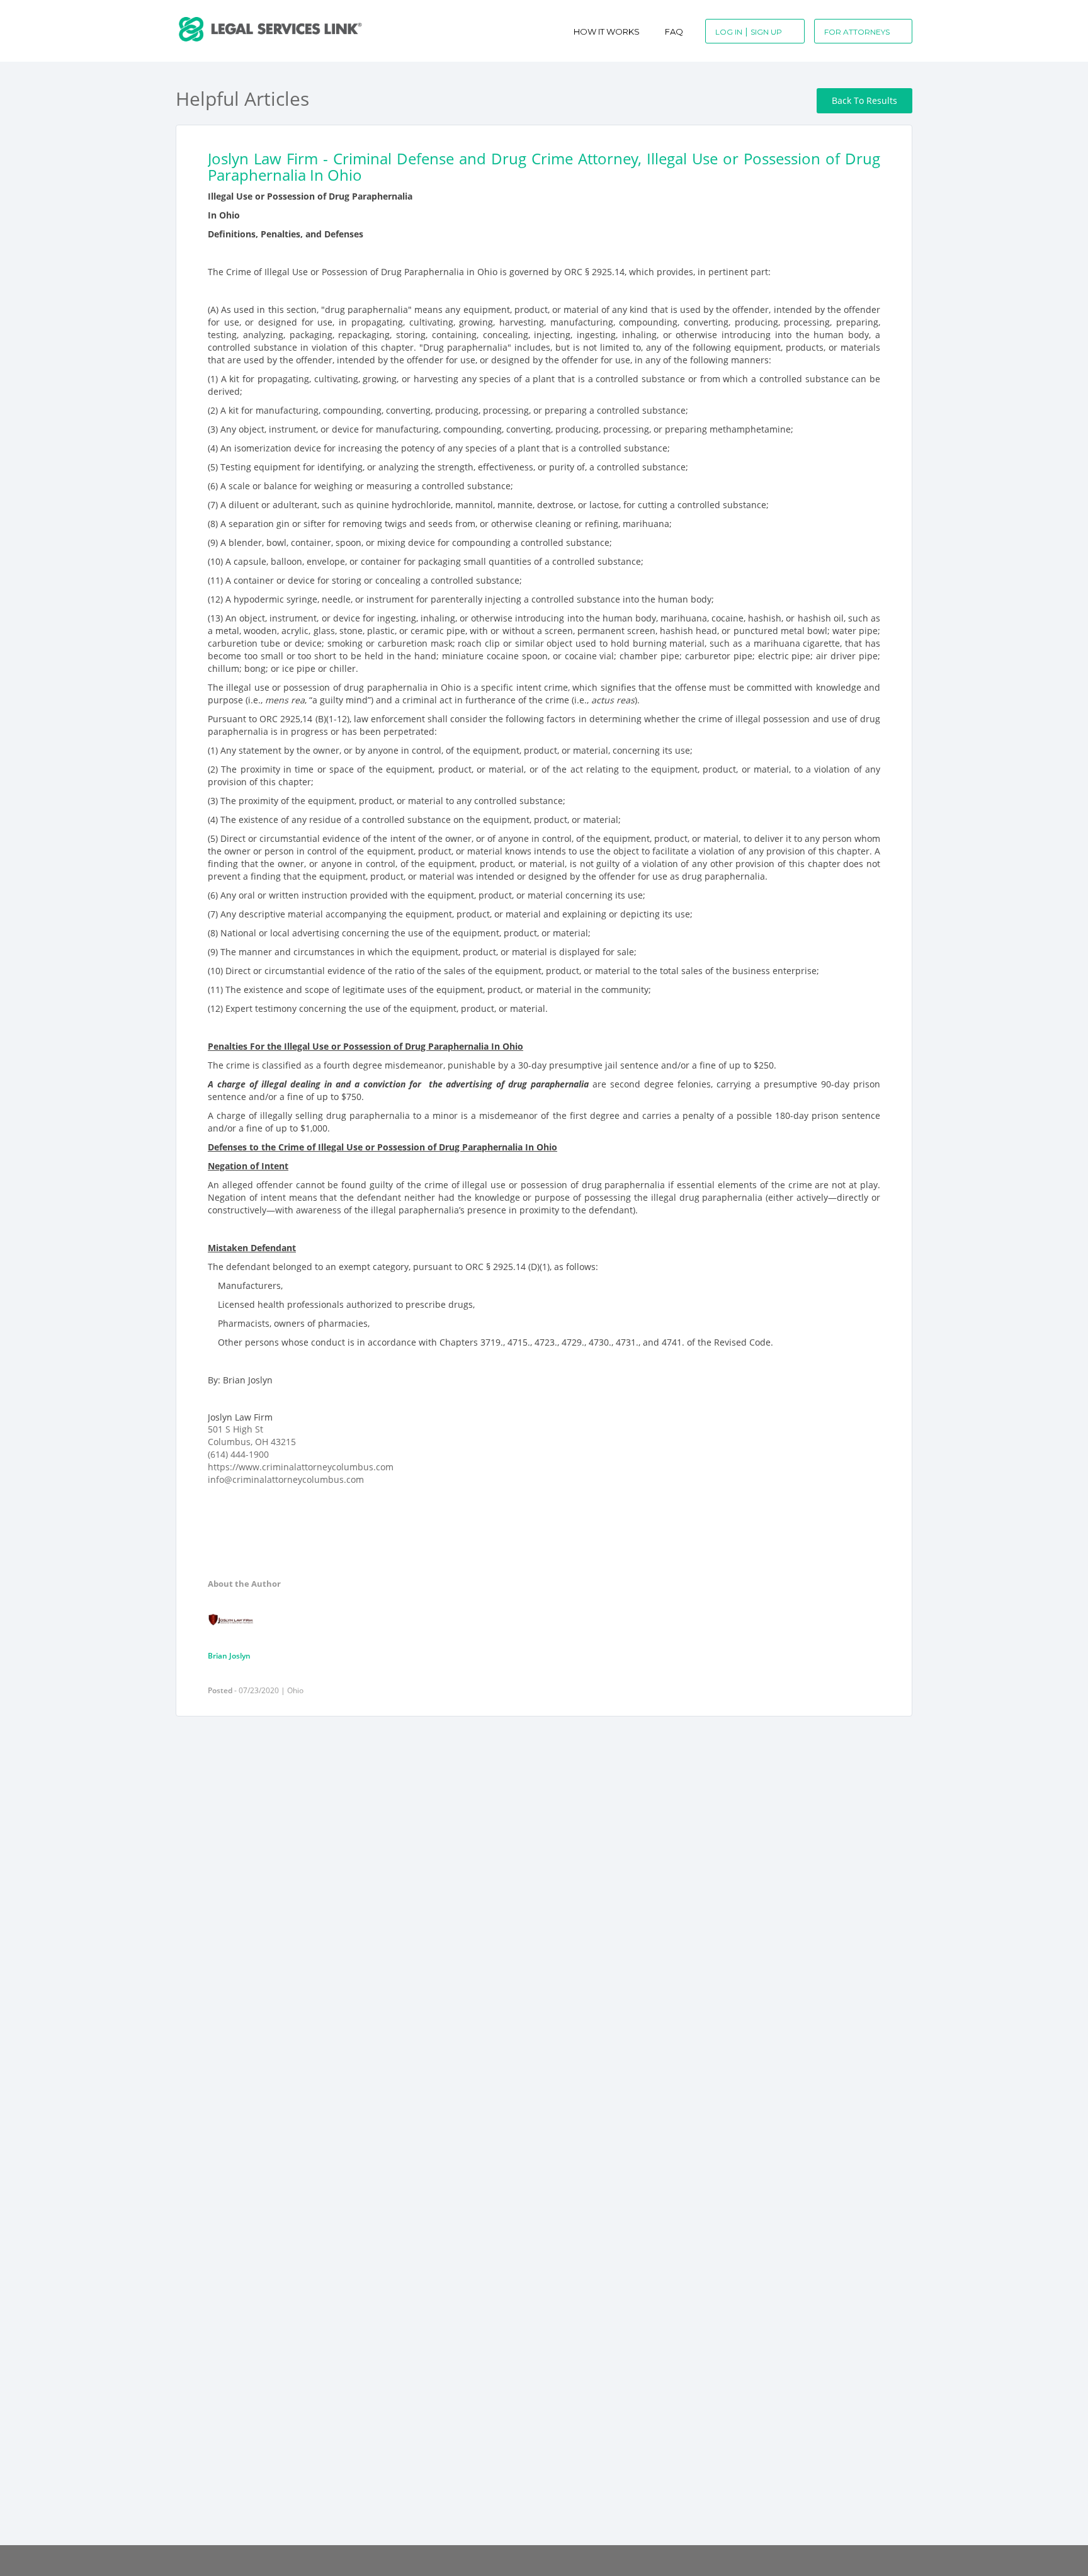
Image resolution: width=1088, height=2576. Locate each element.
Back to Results (864, 100)
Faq (674, 31)
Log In (729, 32)
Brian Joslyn (229, 1656)
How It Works (607, 31)
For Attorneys (857, 32)
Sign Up (766, 32)
